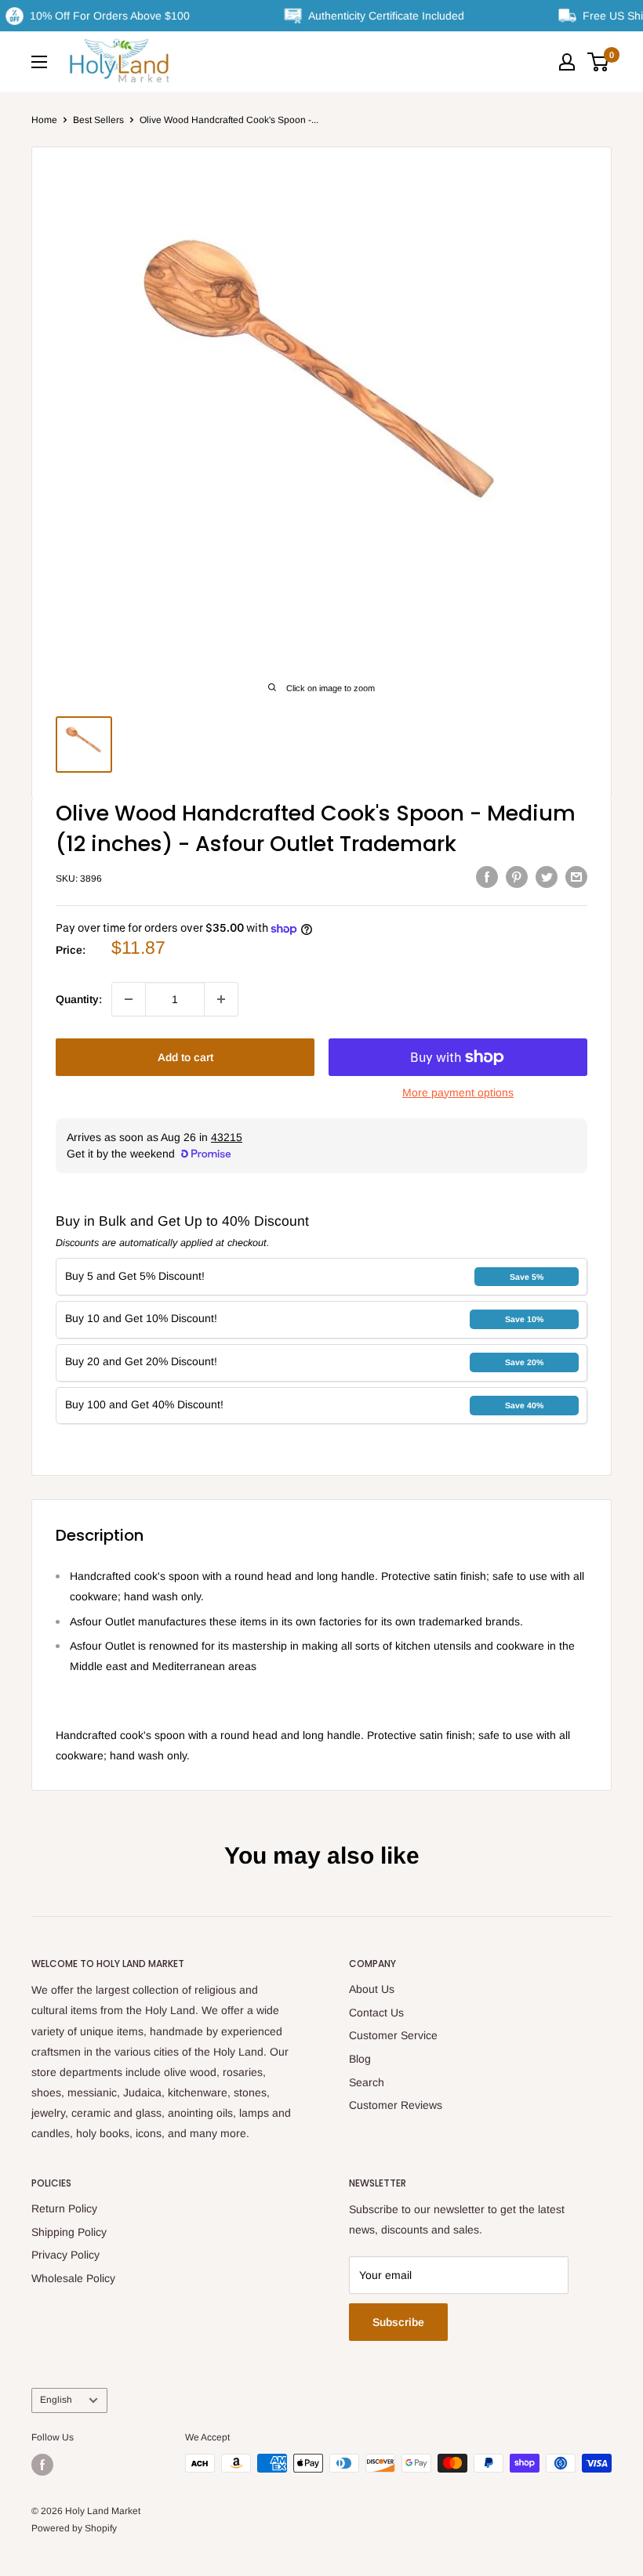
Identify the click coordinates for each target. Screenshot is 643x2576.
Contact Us (376, 2013)
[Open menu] (39, 62)
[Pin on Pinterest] (517, 876)
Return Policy (64, 2208)
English (56, 2400)
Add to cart (185, 1057)
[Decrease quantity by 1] (129, 999)
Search (367, 2082)
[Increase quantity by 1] (221, 999)
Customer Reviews (396, 2105)
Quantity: (79, 999)
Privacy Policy (65, 2255)
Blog (360, 2059)
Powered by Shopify (74, 2528)
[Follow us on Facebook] (42, 2465)
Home (44, 120)
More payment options (458, 1092)
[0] (599, 62)
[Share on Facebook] (487, 876)
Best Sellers (98, 120)
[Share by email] (576, 876)
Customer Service (393, 2035)
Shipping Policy (69, 2232)
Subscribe (398, 2322)
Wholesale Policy (73, 2278)
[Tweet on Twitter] (547, 876)
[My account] (567, 62)
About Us (372, 1989)
